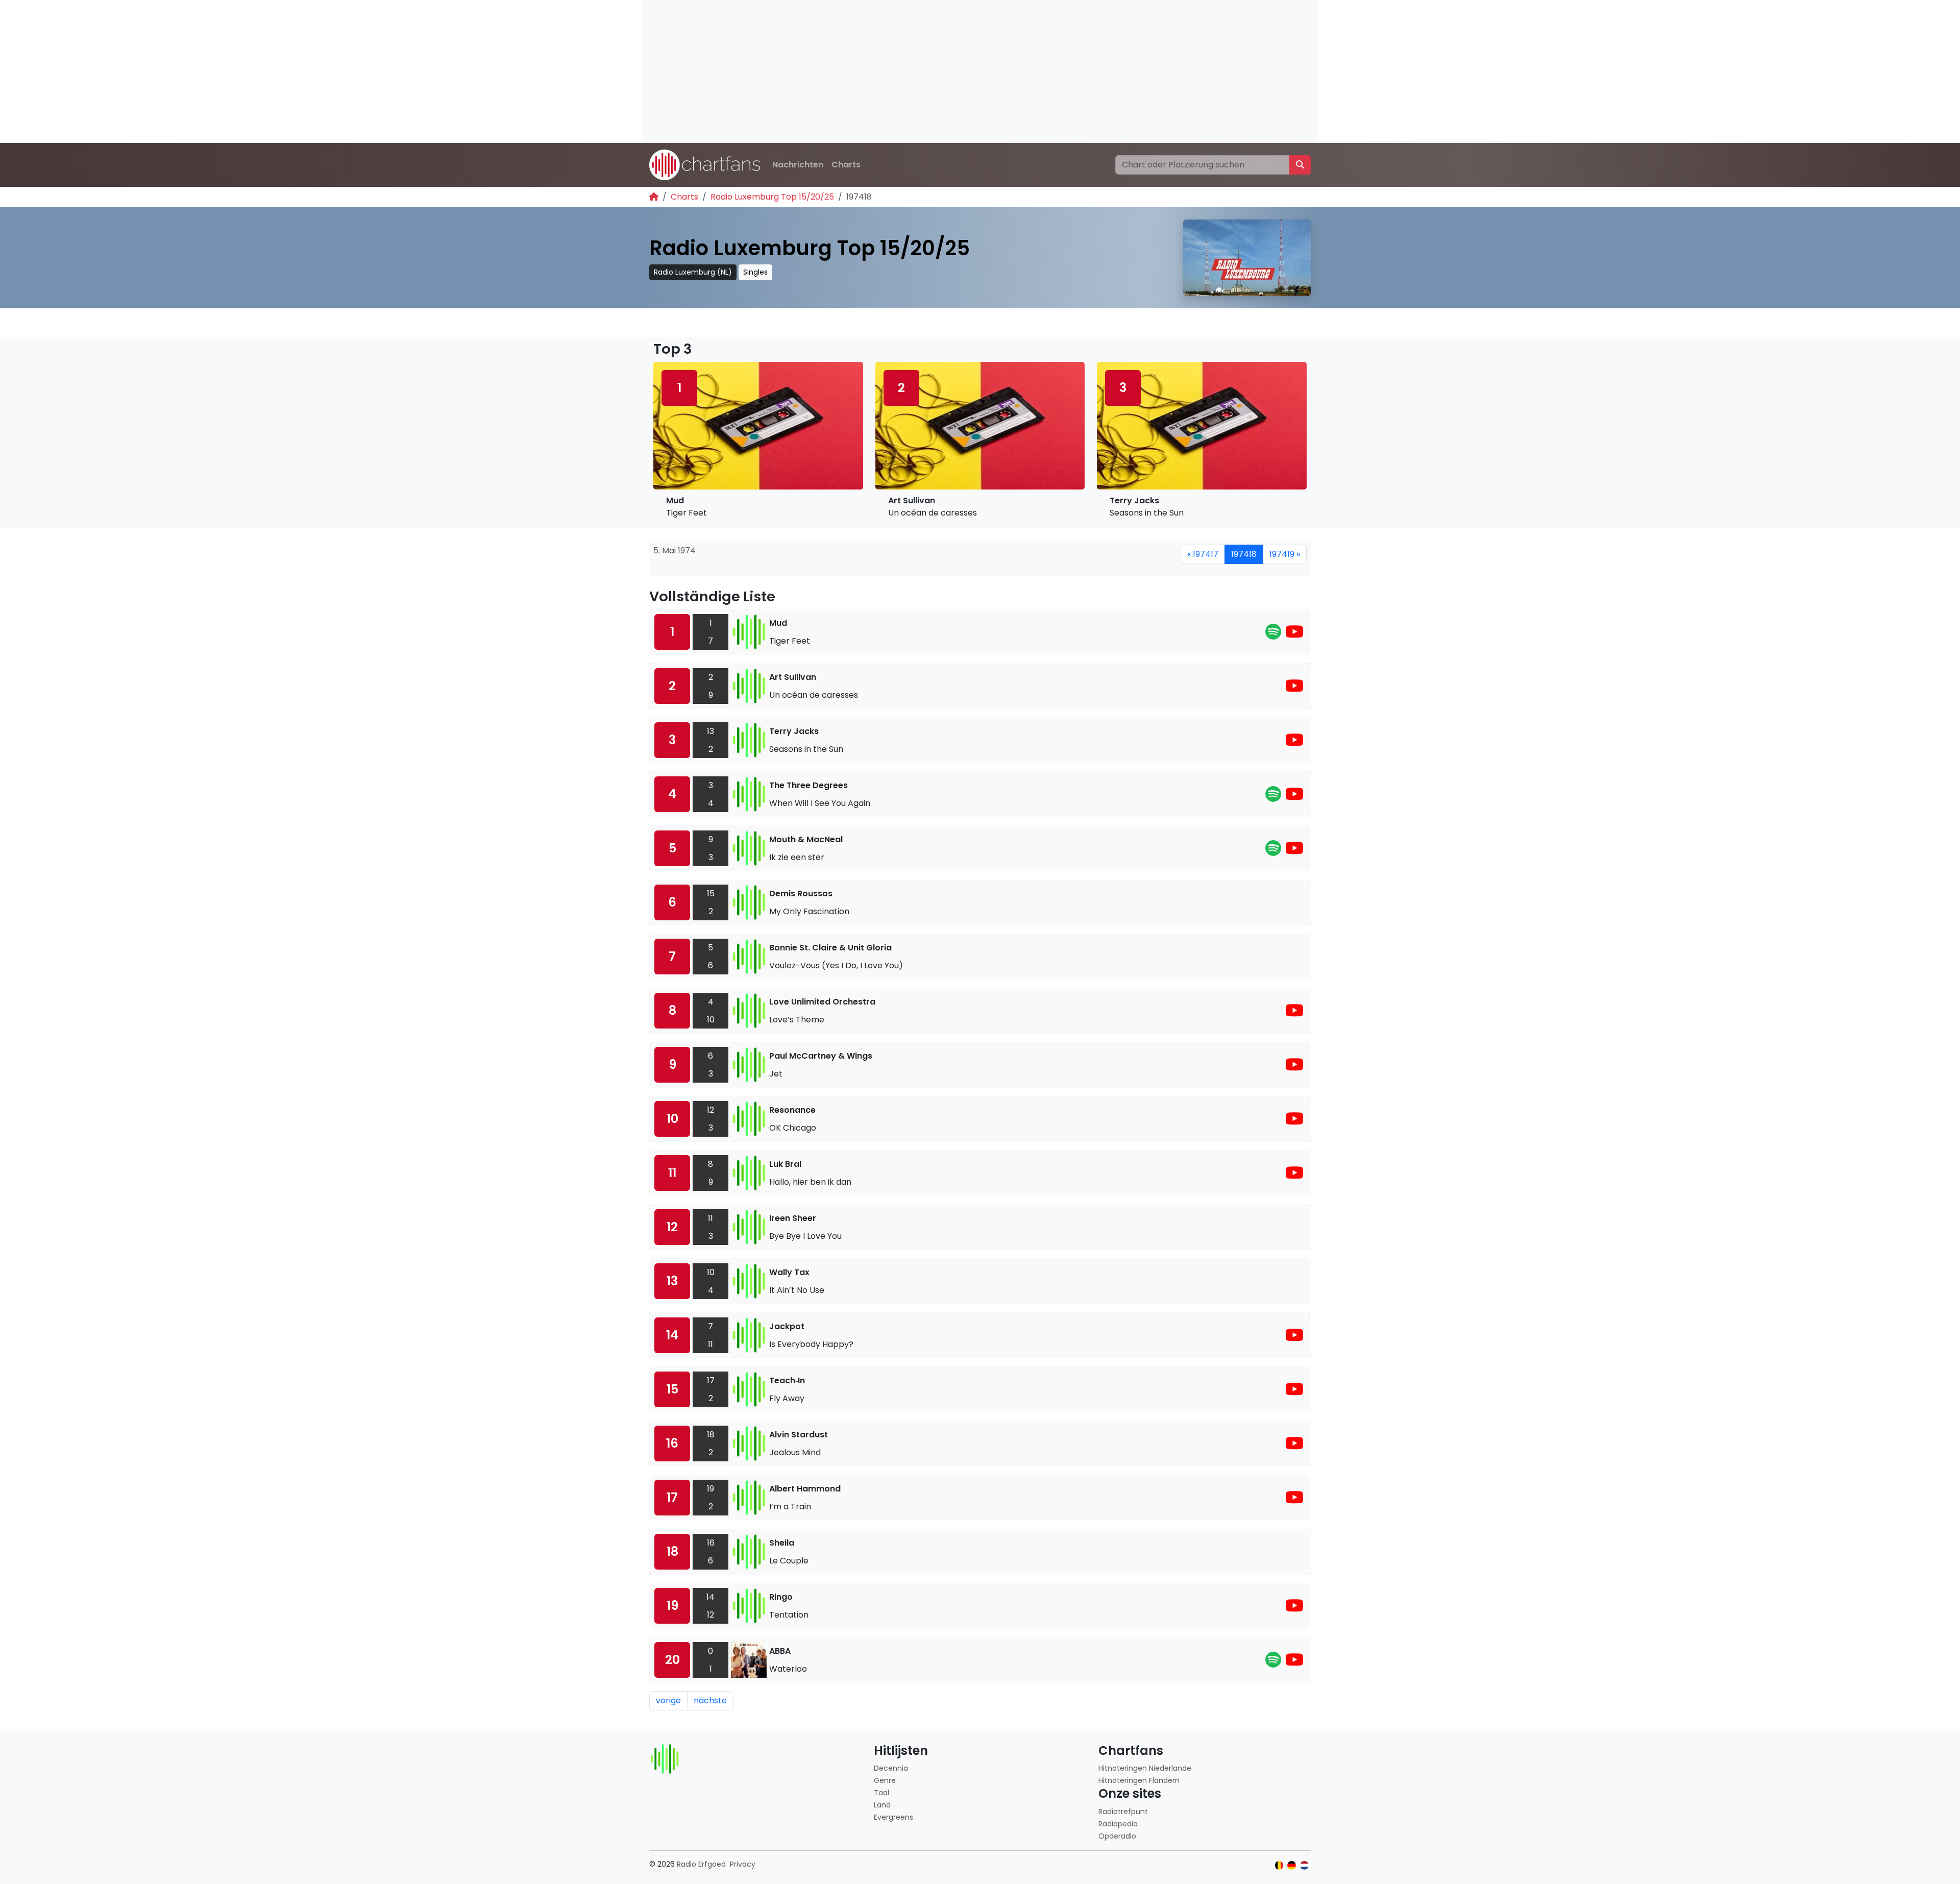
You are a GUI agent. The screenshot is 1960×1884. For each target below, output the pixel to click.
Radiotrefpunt (1123, 1812)
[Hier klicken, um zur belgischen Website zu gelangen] (1279, 1865)
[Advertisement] (949, 71)
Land (882, 1805)
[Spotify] (1273, 635)
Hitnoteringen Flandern (1139, 1780)
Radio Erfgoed (701, 1864)
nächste (710, 1701)
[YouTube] (1294, 635)
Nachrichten (798, 165)
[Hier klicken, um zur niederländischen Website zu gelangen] (1304, 1865)
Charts (846, 165)
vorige (668, 1701)
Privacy (743, 1864)
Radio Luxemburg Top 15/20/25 (772, 197)
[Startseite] (654, 197)
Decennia (891, 1768)
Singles (755, 272)
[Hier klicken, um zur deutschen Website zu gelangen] (1292, 1865)
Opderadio (1117, 1836)
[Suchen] (1300, 165)
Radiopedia (1118, 1824)
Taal (881, 1793)
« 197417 (1203, 554)
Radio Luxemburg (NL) (693, 272)
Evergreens (893, 1817)
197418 (1244, 554)
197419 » (1285, 554)
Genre (885, 1780)
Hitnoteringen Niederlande (1145, 1768)
